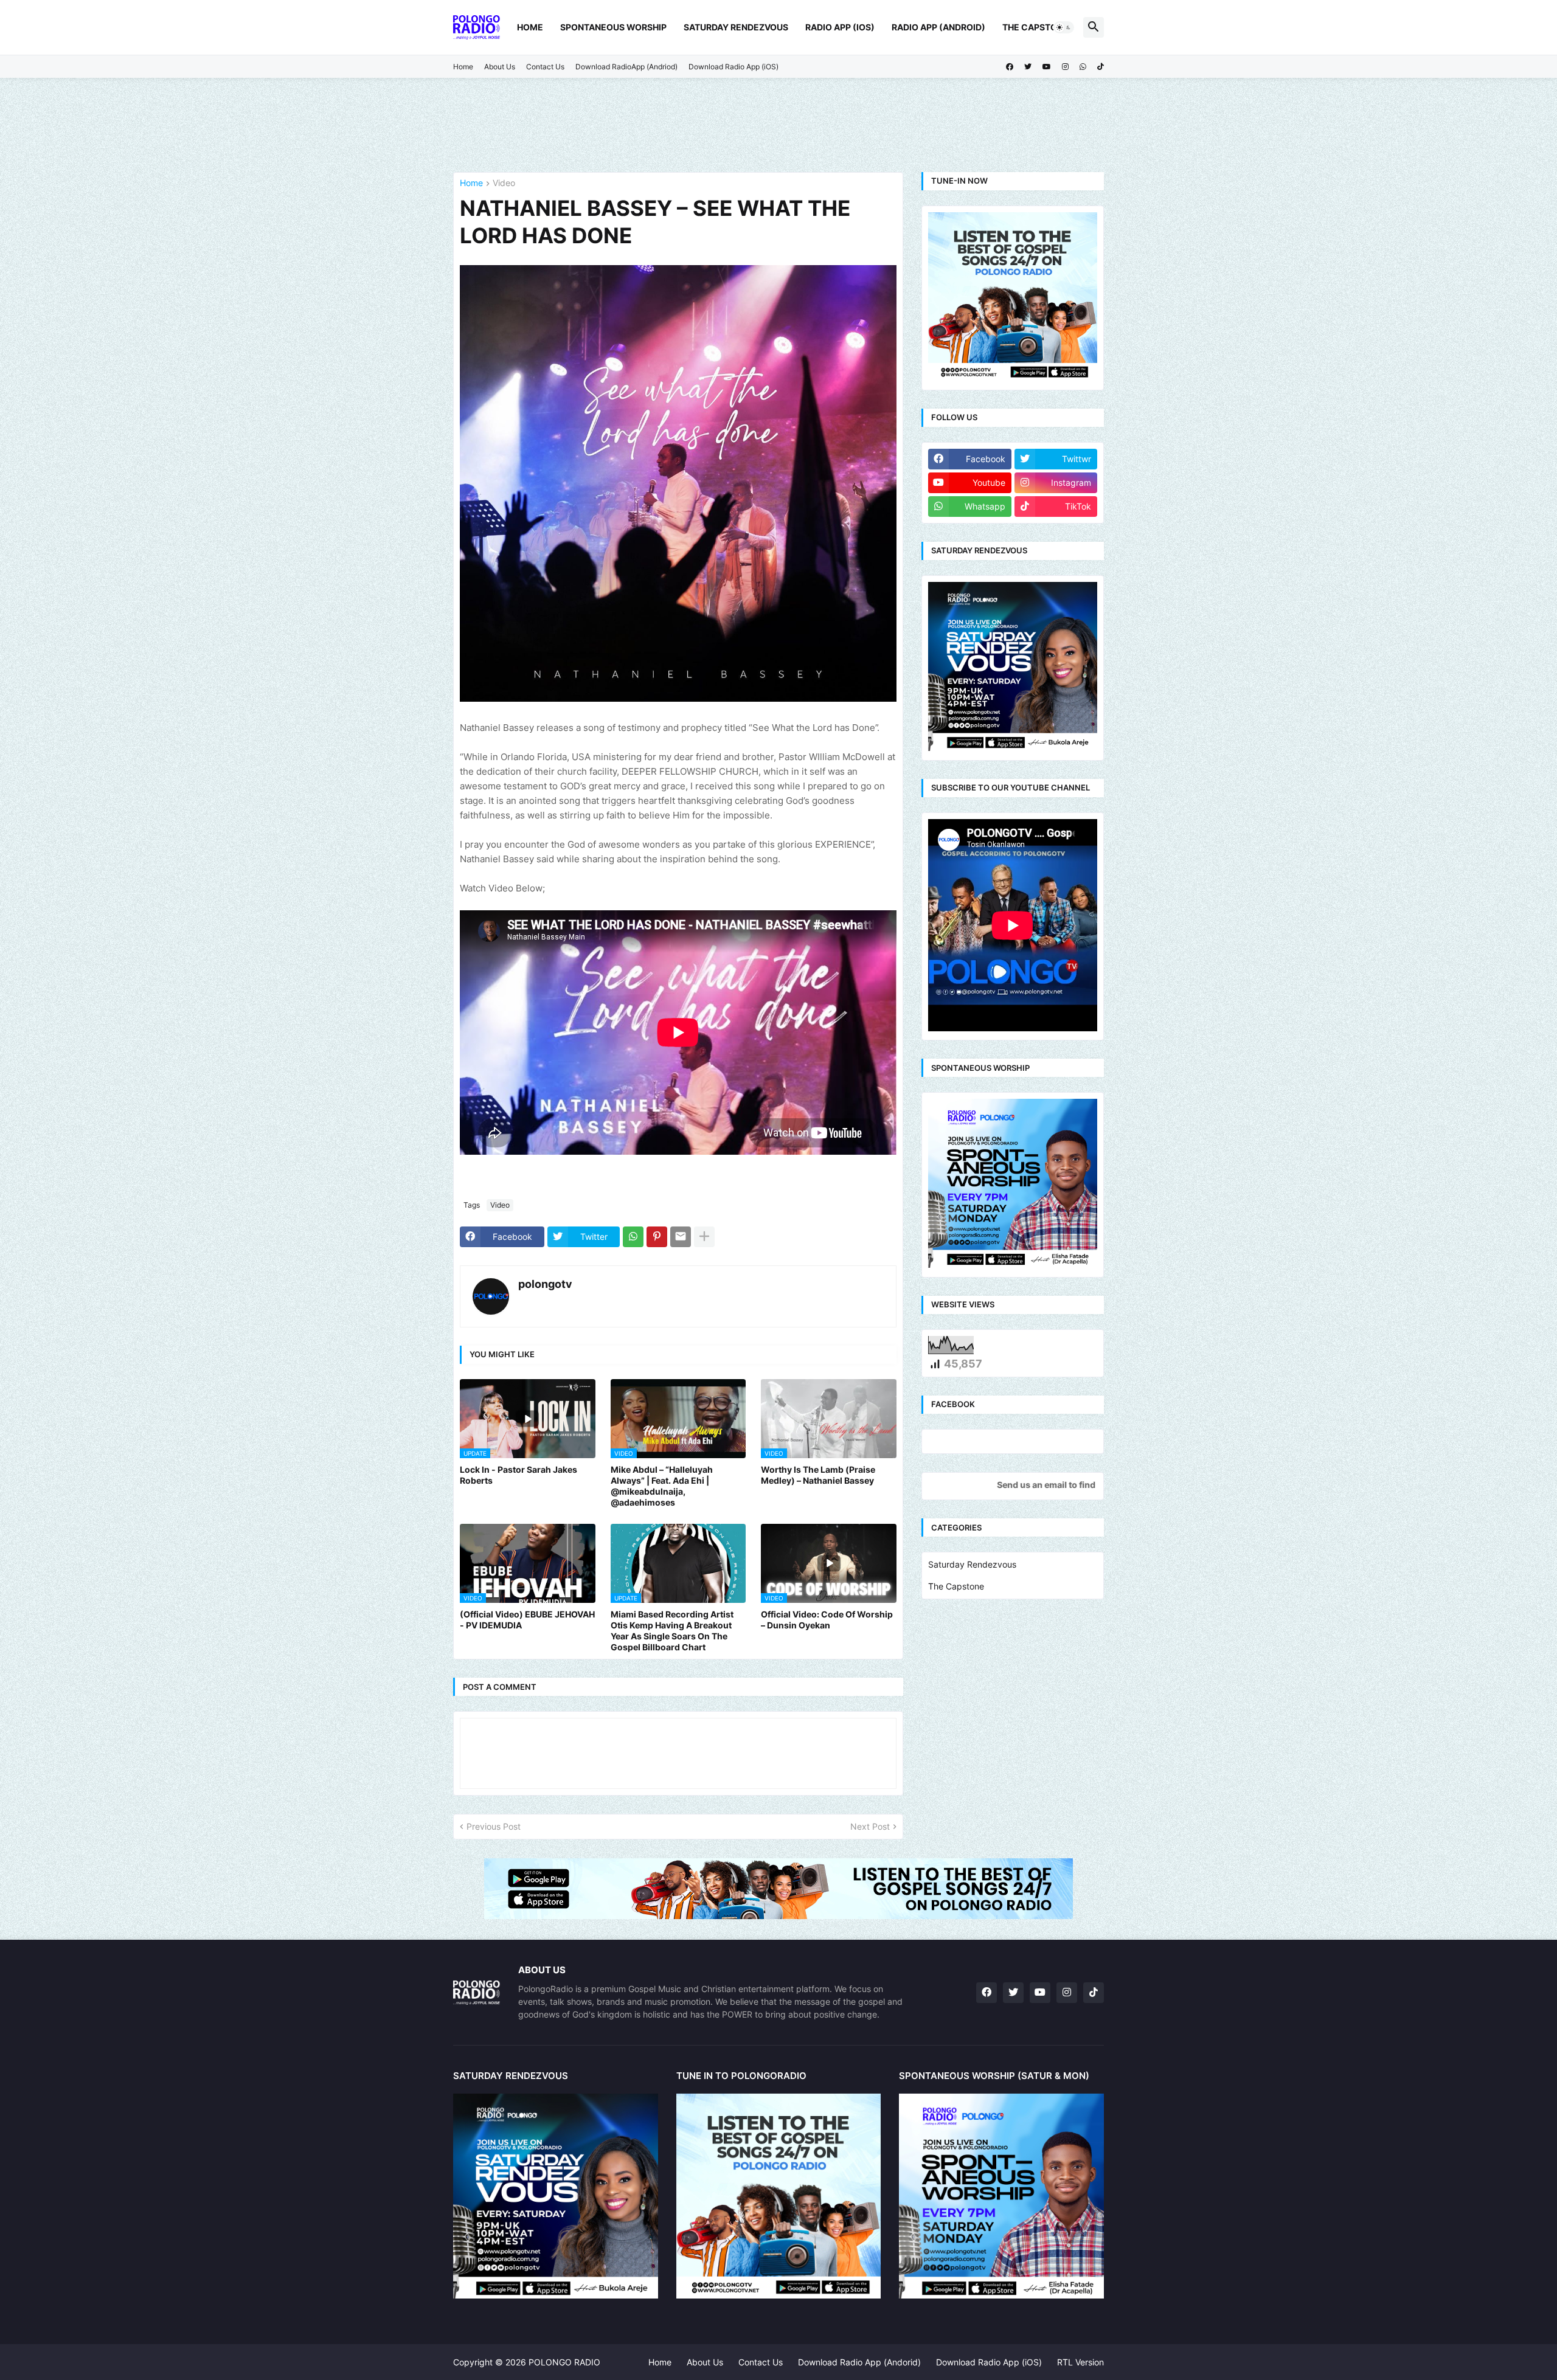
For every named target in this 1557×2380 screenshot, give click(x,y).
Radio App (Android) (938, 27)
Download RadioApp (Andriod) (626, 67)
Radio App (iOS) (840, 27)
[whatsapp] (1083, 67)
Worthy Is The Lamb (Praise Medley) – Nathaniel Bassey (818, 1475)
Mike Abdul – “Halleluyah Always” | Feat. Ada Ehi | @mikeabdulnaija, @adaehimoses (662, 1486)
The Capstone (1035, 27)
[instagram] (1065, 67)
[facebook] (1010, 67)
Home (530, 27)
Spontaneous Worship (613, 27)
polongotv (545, 1284)
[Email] (681, 1237)
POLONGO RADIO (564, 2362)
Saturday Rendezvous (736, 27)
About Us (500, 67)
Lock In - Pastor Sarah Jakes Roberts (518, 1475)
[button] (1064, 27)
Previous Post (494, 1826)
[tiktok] (1101, 67)
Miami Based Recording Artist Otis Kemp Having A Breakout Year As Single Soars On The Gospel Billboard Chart (672, 1631)
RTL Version (1080, 2362)
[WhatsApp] (633, 1237)
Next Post (870, 1826)
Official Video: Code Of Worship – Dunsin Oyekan (827, 1620)
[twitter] (1028, 67)
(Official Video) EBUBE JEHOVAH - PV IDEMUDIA (527, 1620)
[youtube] (1047, 67)
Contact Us (545, 67)
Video (504, 183)
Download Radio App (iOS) (733, 67)
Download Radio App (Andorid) (859, 2362)
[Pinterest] (657, 1237)
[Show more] (704, 1237)
